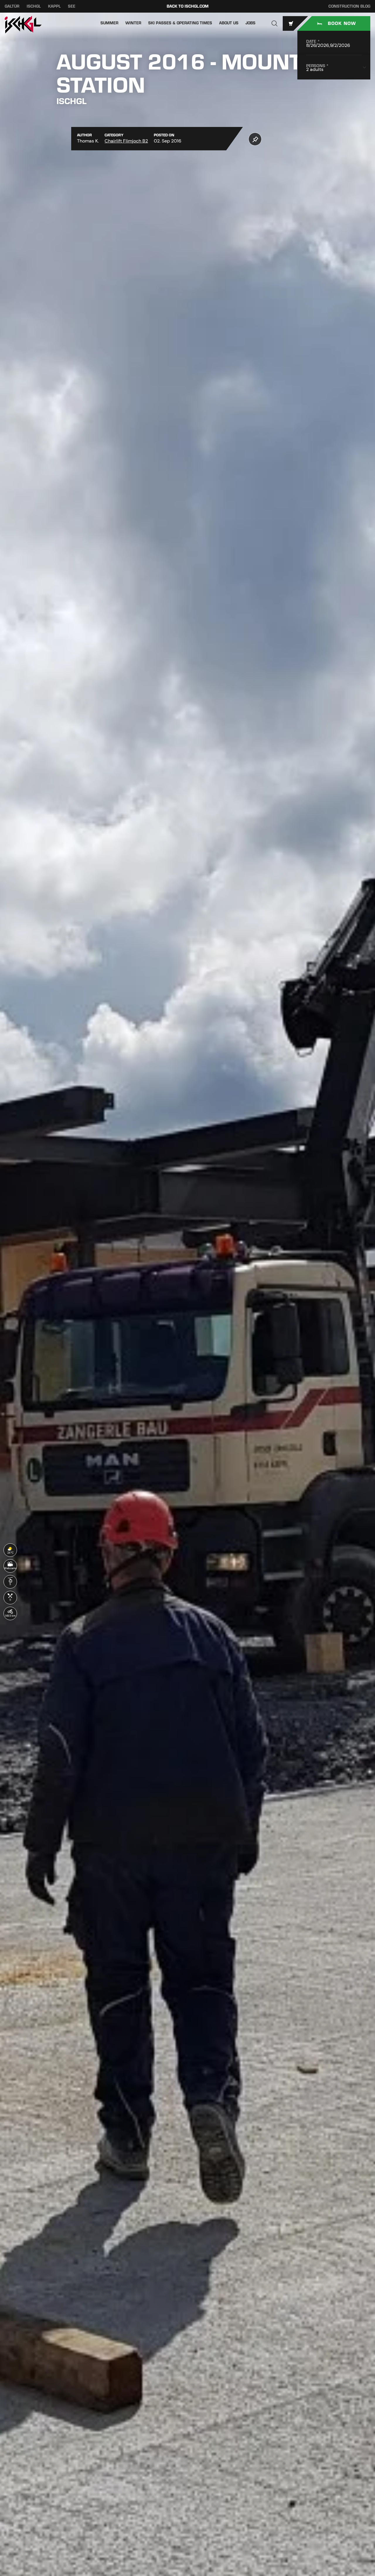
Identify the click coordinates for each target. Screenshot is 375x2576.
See (72, 6)
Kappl (54, 6)
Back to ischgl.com (188, 6)
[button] (275, 23)
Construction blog (349, 6)
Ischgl (34, 6)
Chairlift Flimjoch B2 (126, 141)
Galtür (12, 6)
